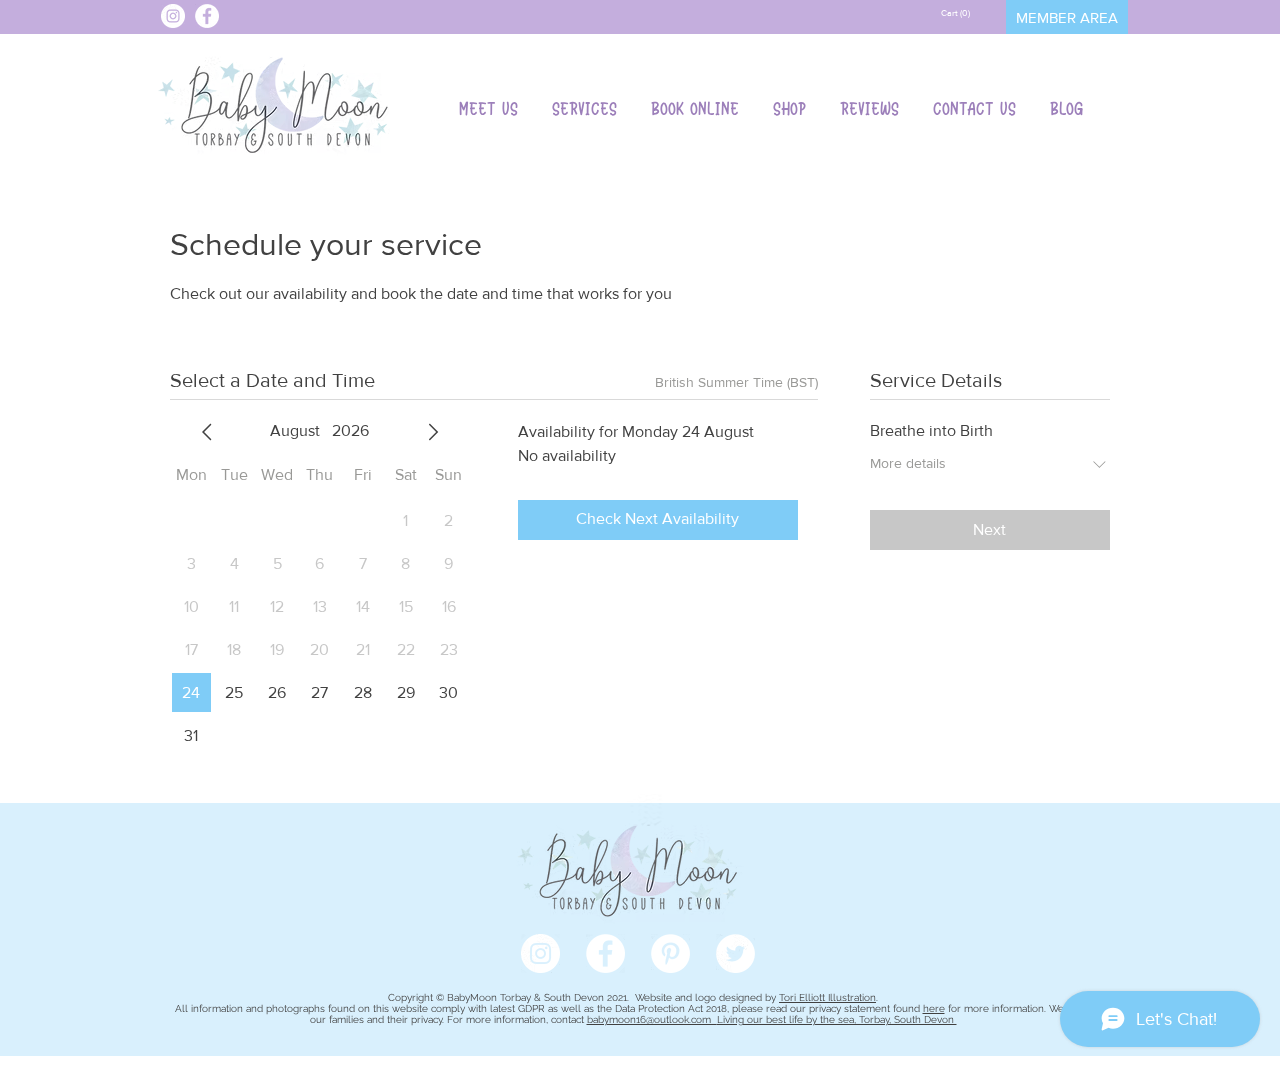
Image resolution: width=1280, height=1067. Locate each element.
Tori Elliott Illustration (827, 997)
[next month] (433, 432)
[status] (736, 382)
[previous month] (207, 432)
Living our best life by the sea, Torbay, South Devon (837, 1019)
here (934, 1008)
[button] (957, 13)
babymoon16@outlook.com (652, 1019)
